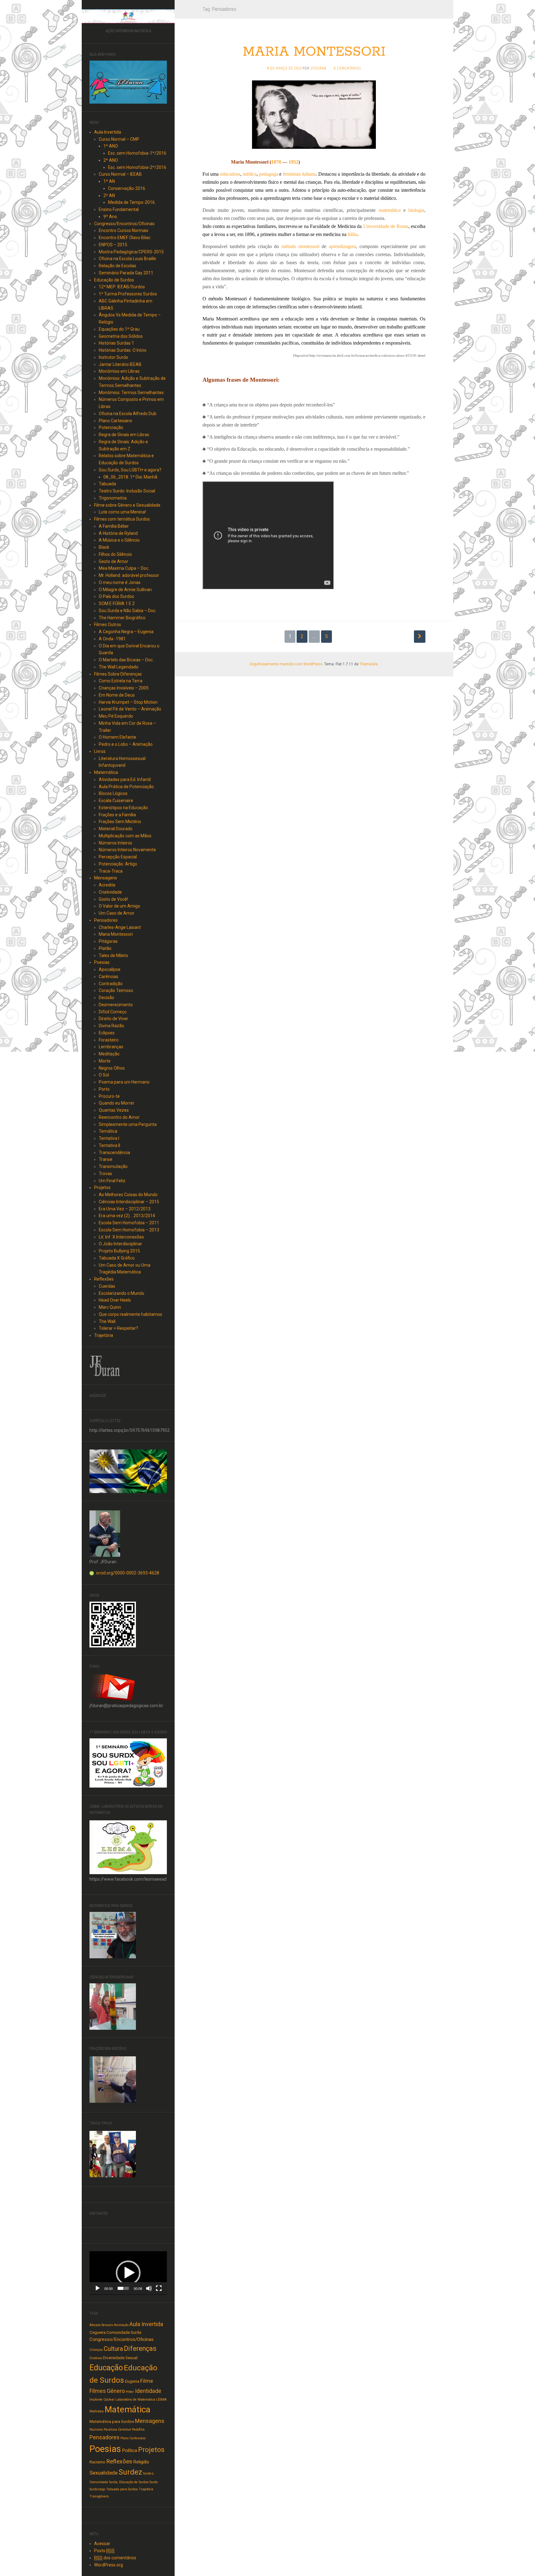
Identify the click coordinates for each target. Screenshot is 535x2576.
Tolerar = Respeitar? (118, 1328)
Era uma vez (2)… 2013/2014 (127, 1216)
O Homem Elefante (117, 737)
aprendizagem (342, 246)
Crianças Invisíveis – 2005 (124, 688)
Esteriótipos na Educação (123, 808)
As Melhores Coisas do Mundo (128, 1195)
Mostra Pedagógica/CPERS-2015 (131, 252)
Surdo (154, 2482)
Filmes (98, 2391)
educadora (230, 174)
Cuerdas (107, 1286)
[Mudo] (149, 2288)
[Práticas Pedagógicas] (128, 16)
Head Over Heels (115, 1300)
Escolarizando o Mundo (122, 1293)
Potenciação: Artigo (118, 864)
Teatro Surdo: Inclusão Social (127, 491)
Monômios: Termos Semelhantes (131, 393)
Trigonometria (113, 498)
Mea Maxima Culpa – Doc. (124, 568)
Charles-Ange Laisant (120, 927)
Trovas (105, 1174)
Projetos (102, 1187)
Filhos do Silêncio (115, 554)
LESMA (161, 2400)
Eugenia (132, 2381)
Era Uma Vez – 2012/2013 (125, 1209)
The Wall (107, 1321)
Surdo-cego (97, 2489)
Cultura (113, 2349)
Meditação (109, 1054)
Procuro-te (109, 1096)
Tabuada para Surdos (122, 2489)
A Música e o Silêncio (119, 540)
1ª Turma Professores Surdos (128, 294)
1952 (294, 162)
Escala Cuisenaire (116, 801)
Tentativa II (109, 1145)
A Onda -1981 (112, 639)
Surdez (130, 2472)
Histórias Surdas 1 (116, 343)
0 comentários (347, 68)
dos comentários (115, 2558)
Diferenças (140, 2348)
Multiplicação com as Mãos (125, 836)
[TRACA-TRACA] (113, 2153)
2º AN (109, 195)
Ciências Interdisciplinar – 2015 (129, 1202)
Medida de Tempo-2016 (131, 202)
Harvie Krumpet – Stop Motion (128, 702)
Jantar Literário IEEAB (120, 364)
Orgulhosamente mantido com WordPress (286, 664)
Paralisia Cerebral (117, 2430)
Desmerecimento (116, 1005)
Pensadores (106, 920)
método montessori (300, 246)
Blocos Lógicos (113, 793)
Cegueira (98, 2332)
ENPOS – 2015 (113, 245)
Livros (100, 751)
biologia (416, 210)
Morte (105, 1061)
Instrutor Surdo (113, 357)
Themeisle (369, 664)
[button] (128, 2273)
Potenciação (111, 427)
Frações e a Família (117, 815)
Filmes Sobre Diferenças (118, 674)
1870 (276, 162)
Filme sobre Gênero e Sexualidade (127, 505)
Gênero (116, 2391)
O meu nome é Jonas (120, 582)
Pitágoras (108, 941)
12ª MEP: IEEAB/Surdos (122, 287)
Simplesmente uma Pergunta (128, 1124)
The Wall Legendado (119, 667)
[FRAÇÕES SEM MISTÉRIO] (113, 2079)
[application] (128, 2273)
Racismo (97, 2462)
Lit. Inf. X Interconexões (121, 1237)
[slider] (123, 2288)
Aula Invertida (108, 132)
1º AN (109, 181)
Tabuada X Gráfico (117, 1258)
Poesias (102, 962)
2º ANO (111, 160)
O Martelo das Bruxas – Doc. (126, 660)
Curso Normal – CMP (119, 139)
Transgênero (99, 2496)
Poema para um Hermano (124, 1082)
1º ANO (111, 146)
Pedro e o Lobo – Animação (126, 744)
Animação (121, 2325)
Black (104, 547)
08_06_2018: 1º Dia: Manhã (130, 477)
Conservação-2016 (127, 188)
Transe (106, 1159)
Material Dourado (116, 829)
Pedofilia (138, 2430)
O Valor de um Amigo (120, 906)
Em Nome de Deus (117, 695)
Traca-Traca (111, 871)
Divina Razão (111, 1026)
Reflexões (104, 1279)
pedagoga (269, 174)
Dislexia (96, 2358)
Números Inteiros (115, 843)
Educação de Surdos (114, 280)
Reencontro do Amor (119, 1117)
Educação (106, 2368)
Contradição (111, 984)
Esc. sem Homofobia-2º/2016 (137, 167)
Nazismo (96, 2430)
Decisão (107, 998)
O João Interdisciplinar (120, 1244)
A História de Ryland (118, 533)
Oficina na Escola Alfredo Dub (128, 414)
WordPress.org (109, 2565)
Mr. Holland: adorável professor (129, 575)
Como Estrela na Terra (121, 681)
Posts (104, 2551)
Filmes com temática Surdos (122, 519)
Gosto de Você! (113, 899)
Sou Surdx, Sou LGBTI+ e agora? (130, 470)
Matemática (106, 772)
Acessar (102, 2544)
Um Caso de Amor (117, 913)
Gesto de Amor (113, 561)
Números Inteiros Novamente (127, 850)
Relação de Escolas (117, 266)
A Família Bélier (114, 526)
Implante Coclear (102, 2400)
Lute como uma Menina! (122, 512)
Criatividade (110, 892)
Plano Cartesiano (115, 421)
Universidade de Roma (386, 226)
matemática (390, 210)
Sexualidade (104, 2473)
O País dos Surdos (116, 596)
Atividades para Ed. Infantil (125, 779)
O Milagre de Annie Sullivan (125, 590)
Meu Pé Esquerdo (116, 716)
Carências (109, 977)
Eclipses (107, 1033)
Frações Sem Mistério (120, 822)
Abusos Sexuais (101, 2325)
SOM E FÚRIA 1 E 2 (117, 603)
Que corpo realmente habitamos (130, 1314)
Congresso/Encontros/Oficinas (124, 224)
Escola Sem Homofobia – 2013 (129, 1230)
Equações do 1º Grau (119, 329)
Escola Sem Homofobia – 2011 (129, 1223)
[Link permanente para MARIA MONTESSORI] (314, 114)
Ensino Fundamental (119, 209)
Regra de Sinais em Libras (124, 435)
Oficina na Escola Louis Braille (127, 259)
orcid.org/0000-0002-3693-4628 (128, 1573)
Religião (141, 2462)
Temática (108, 1131)
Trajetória (104, 1335)
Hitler (130, 2392)
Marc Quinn (110, 1307)
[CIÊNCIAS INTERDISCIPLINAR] (113, 2006)
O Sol (104, 1075)
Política (130, 2450)
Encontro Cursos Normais (124, 230)
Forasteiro (109, 1040)
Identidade (148, 2391)
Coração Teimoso (116, 990)
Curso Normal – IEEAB (120, 174)
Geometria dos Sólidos (121, 336)
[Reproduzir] (98, 2288)
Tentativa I (109, 1138)
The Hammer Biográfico (122, 618)
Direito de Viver (113, 1019)
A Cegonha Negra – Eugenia (126, 632)
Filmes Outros (108, 625)
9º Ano (110, 217)
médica (250, 174)
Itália (352, 234)
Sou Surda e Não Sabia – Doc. (128, 611)
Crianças (96, 2350)
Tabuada (107, 484)
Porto (104, 1089)
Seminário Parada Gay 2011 (126, 273)
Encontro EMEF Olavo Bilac (125, 238)
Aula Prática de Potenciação (126, 787)
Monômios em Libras (119, 371)
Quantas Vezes (114, 1110)
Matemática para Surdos (112, 2421)
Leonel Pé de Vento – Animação (130, 709)
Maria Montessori (116, 934)
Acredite (107, 885)
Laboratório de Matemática (135, 2400)
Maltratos (97, 2411)
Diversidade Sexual (120, 2358)
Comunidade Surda (124, 2332)
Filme (147, 2381)
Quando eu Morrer (117, 1103)
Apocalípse (110, 969)
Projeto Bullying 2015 (119, 1251)
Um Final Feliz (112, 1181)
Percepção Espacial (118, 857)
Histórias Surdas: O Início (123, 350)
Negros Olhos (112, 1068)
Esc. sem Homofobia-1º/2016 (137, 153)
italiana (309, 174)
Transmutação (113, 1166)
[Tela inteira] (159, 2288)
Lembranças (111, 1047)
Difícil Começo (113, 1012)
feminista (292, 174)
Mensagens (106, 878)
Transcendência (114, 1153)
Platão (105, 948)
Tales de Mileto (113, 955)
